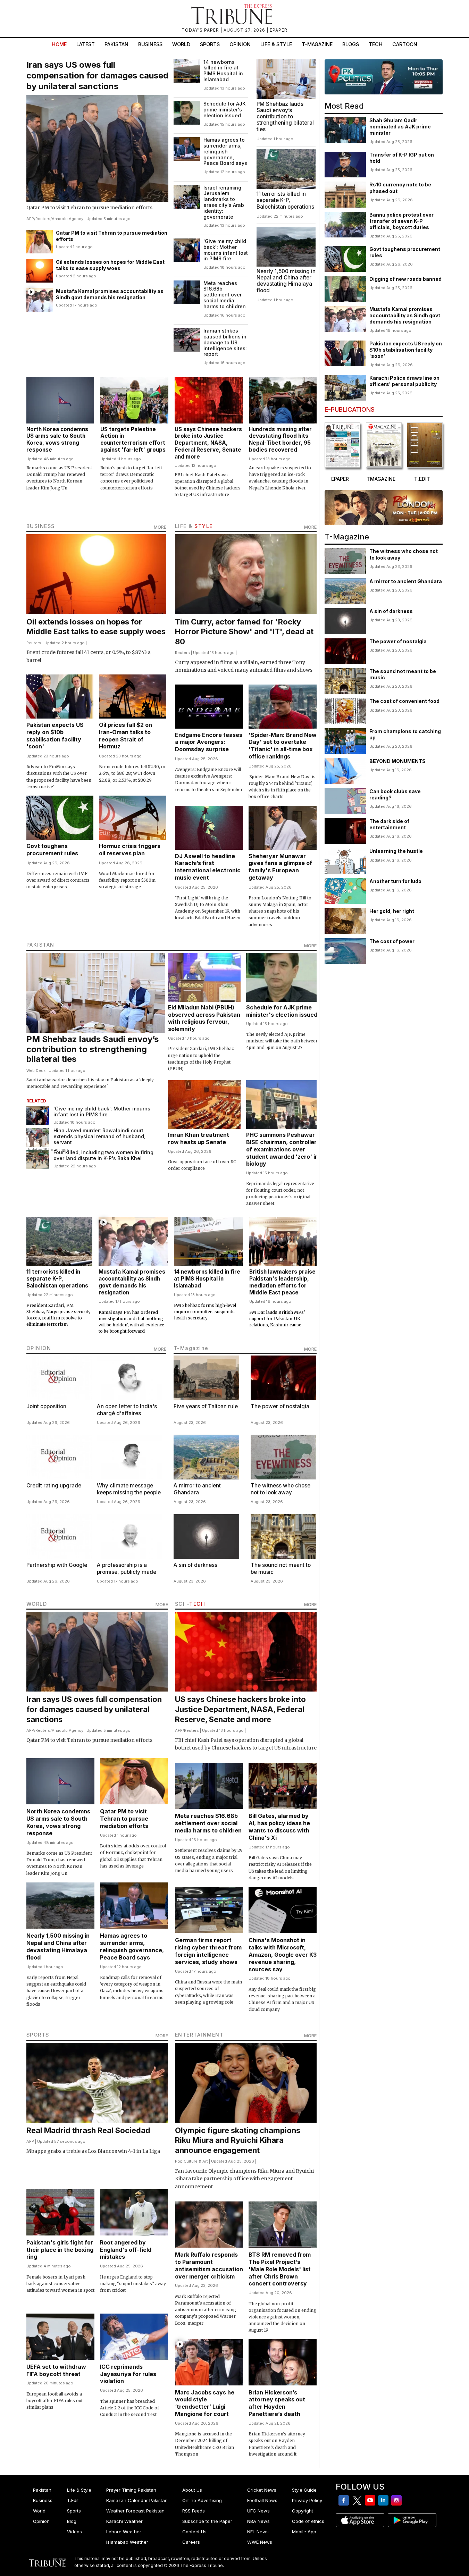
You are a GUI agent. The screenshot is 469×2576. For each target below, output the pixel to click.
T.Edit (73, 2500)
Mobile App (304, 2532)
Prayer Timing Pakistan (131, 2490)
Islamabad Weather (127, 2542)
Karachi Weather (124, 2521)
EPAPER (279, 30)
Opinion (240, 44)
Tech (376, 44)
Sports (210, 44)
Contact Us (194, 2532)
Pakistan (116, 44)
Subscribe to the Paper (207, 2521)
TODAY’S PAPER (201, 30)
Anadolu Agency (68, 219)
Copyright (303, 2511)
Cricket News (262, 2490)
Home (59, 44)
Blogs (351, 44)
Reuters (43, 219)
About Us (192, 2490)
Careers (191, 2542)
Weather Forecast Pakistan (135, 2511)
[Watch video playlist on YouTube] (384, 77)
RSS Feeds (194, 2511)
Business (150, 44)
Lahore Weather (124, 2532)
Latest (86, 44)
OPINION (39, 1348)
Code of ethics (308, 2521)
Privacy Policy (307, 2500)
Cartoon (405, 44)
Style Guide (304, 2490)
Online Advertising (202, 2500)
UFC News (258, 2511)
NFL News (258, 2532)
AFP (30, 219)
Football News (262, 2500)
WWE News (260, 2542)
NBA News (258, 2521)
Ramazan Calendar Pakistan (137, 2500)
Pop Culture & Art (191, 2161)
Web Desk (36, 1071)
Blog (72, 2521)
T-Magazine (317, 44)
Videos (74, 2532)
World (181, 44)
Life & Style (276, 44)
